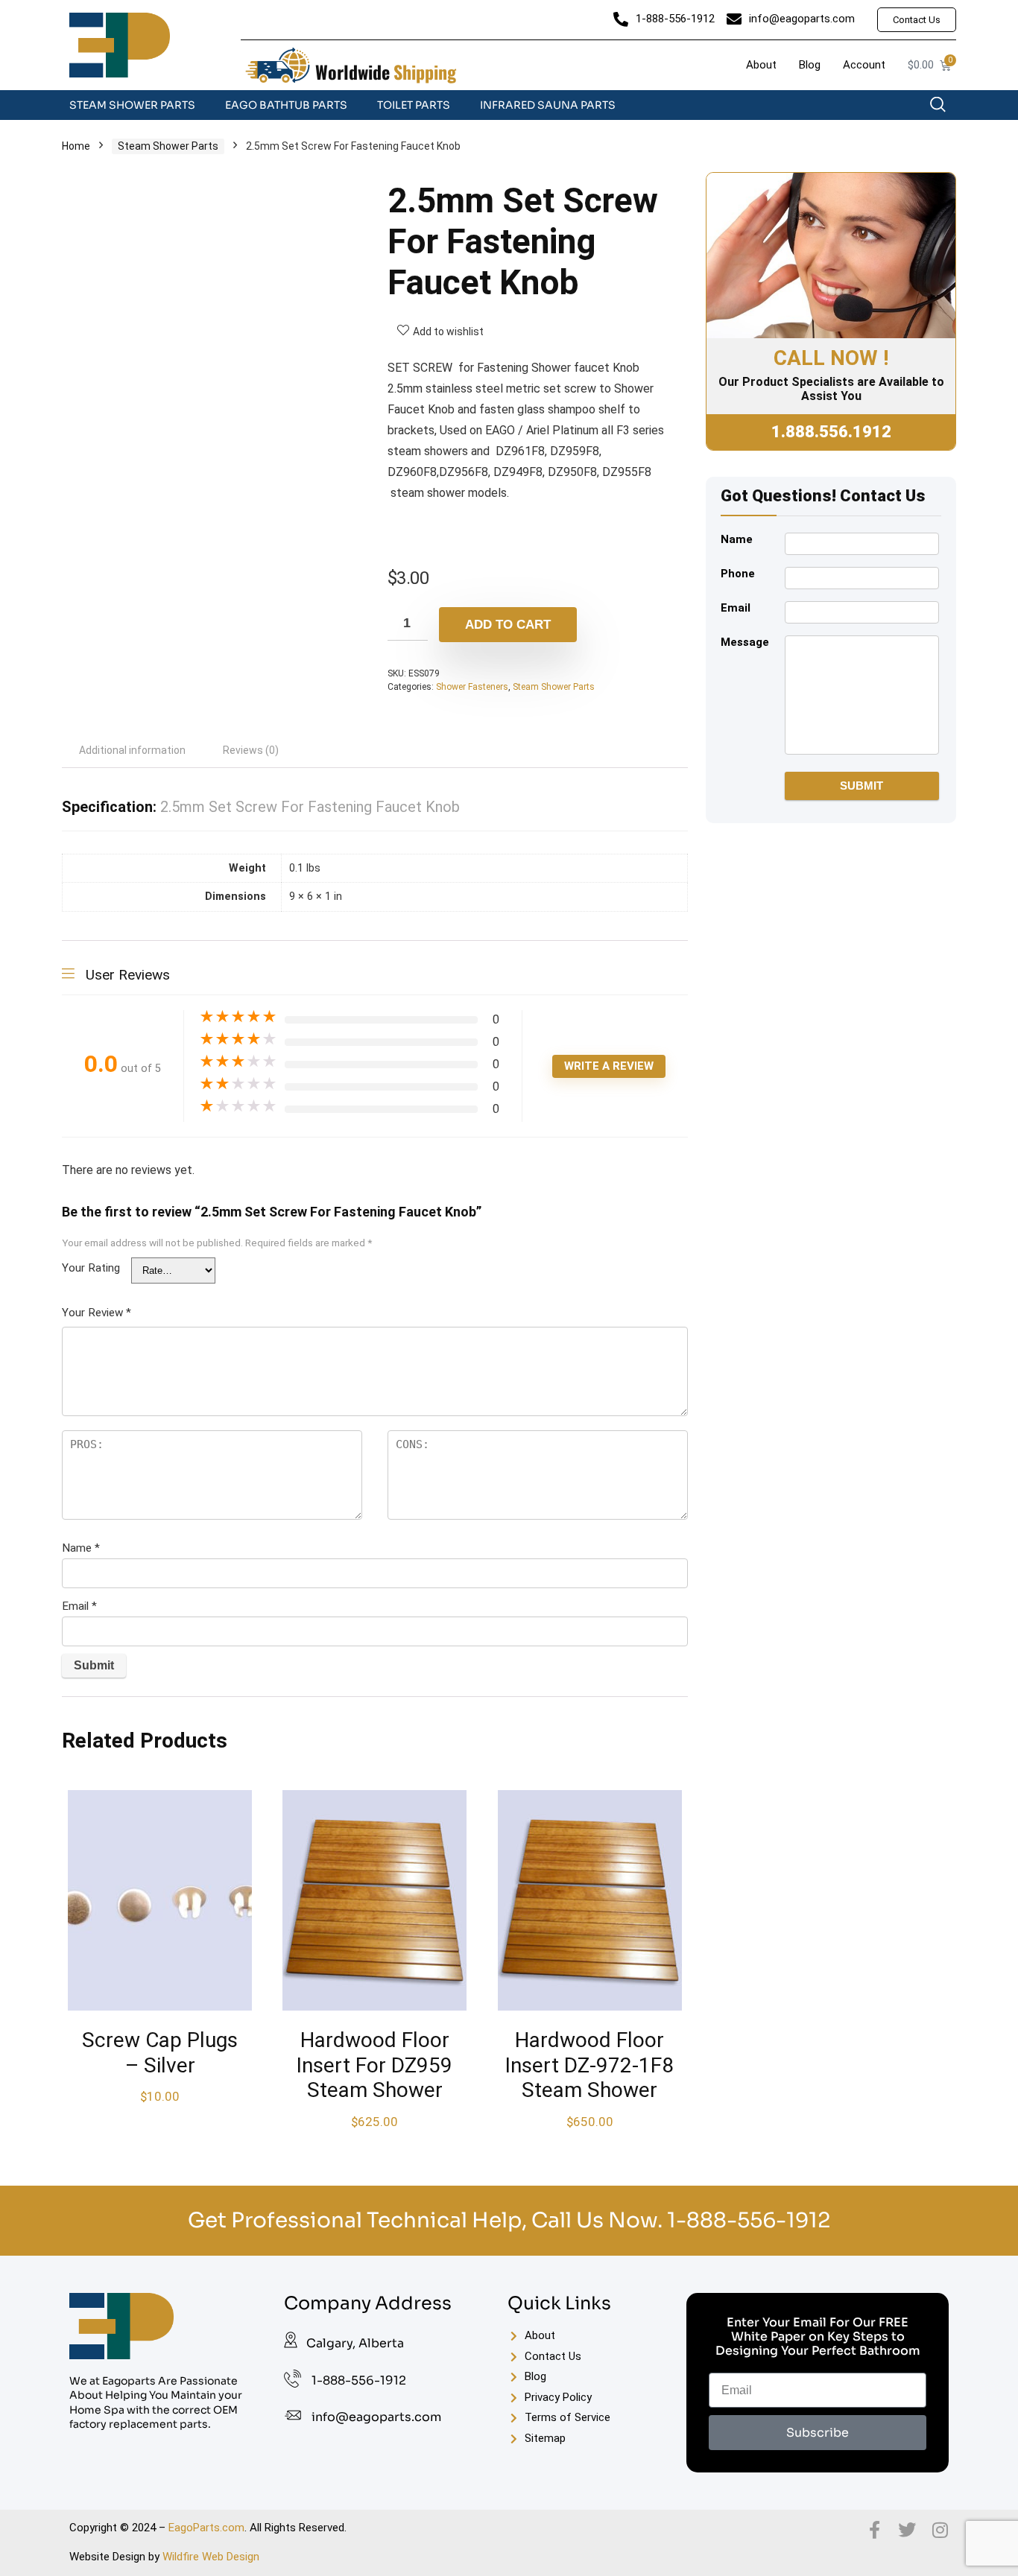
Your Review (97, 1313)
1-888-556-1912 (749, 2220)
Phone (738, 574)
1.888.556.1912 (831, 432)
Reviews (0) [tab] (251, 750)
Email (79, 1606)
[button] (945, 108)
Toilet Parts (414, 105)
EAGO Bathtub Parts (286, 105)
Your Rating (91, 1268)
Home (76, 146)
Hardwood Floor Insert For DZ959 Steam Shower (374, 2065)
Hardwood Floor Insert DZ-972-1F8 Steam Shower (589, 2065)
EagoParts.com (206, 2528)
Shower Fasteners (472, 687)
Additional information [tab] (132, 750)
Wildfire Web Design (211, 2557)
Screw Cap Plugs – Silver (160, 2053)
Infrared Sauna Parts (548, 105)
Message (745, 642)
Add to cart (508, 625)
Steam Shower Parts (132, 105)
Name (81, 1548)
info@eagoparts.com (376, 2417)
